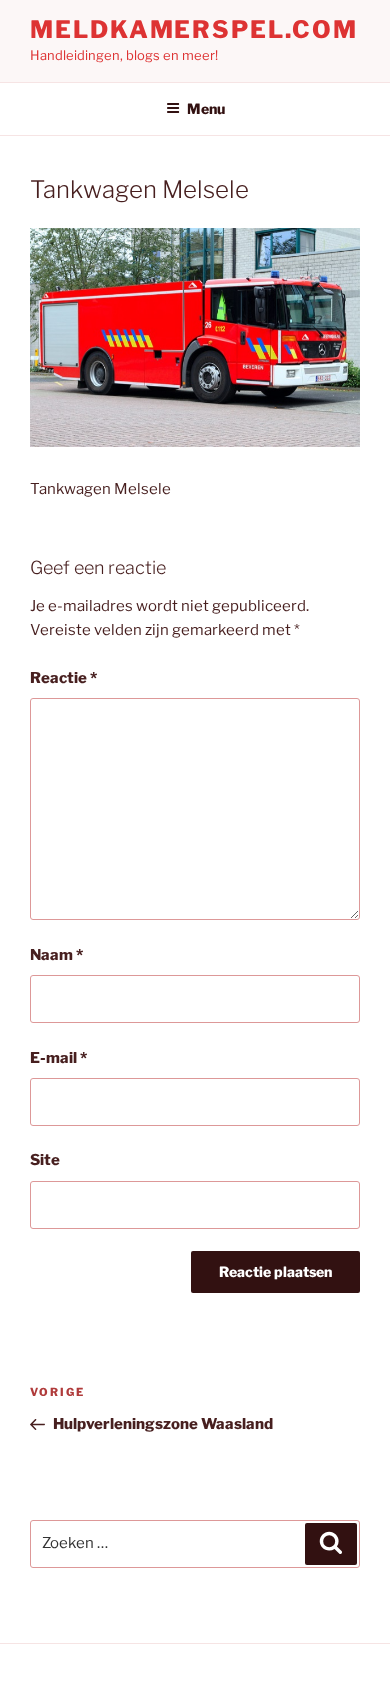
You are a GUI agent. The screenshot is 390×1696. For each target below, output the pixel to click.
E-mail (58, 1058)
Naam (56, 955)
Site (45, 1160)
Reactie (63, 678)
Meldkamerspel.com (194, 29)
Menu (206, 108)
